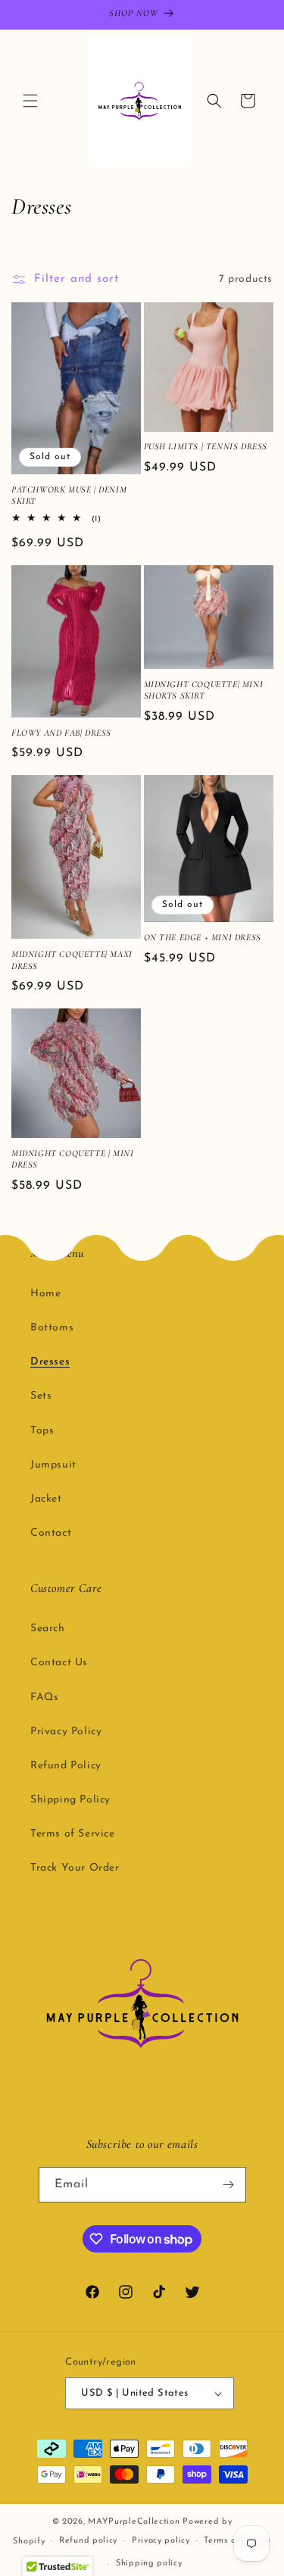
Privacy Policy (66, 1732)
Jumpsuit (53, 1465)
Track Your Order (75, 1868)
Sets (41, 1396)
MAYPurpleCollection (134, 2522)
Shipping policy (149, 2563)
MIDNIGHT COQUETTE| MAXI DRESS (72, 960)
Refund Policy (66, 1766)
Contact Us (59, 1663)
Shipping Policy (70, 1800)
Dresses (50, 1362)
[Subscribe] (229, 2185)
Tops (42, 1431)
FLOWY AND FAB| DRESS (61, 733)
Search (48, 1629)
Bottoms (52, 1328)
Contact (51, 1533)
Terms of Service (73, 1834)
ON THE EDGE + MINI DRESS (203, 937)
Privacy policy (161, 2541)
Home (45, 1294)
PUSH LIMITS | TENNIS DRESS (206, 446)
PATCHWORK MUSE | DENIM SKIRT (69, 496)
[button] (30, 101)
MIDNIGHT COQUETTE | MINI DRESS (72, 1159)
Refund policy (88, 2541)
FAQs (44, 1698)
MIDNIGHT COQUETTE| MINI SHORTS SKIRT (204, 690)
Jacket (46, 1499)
